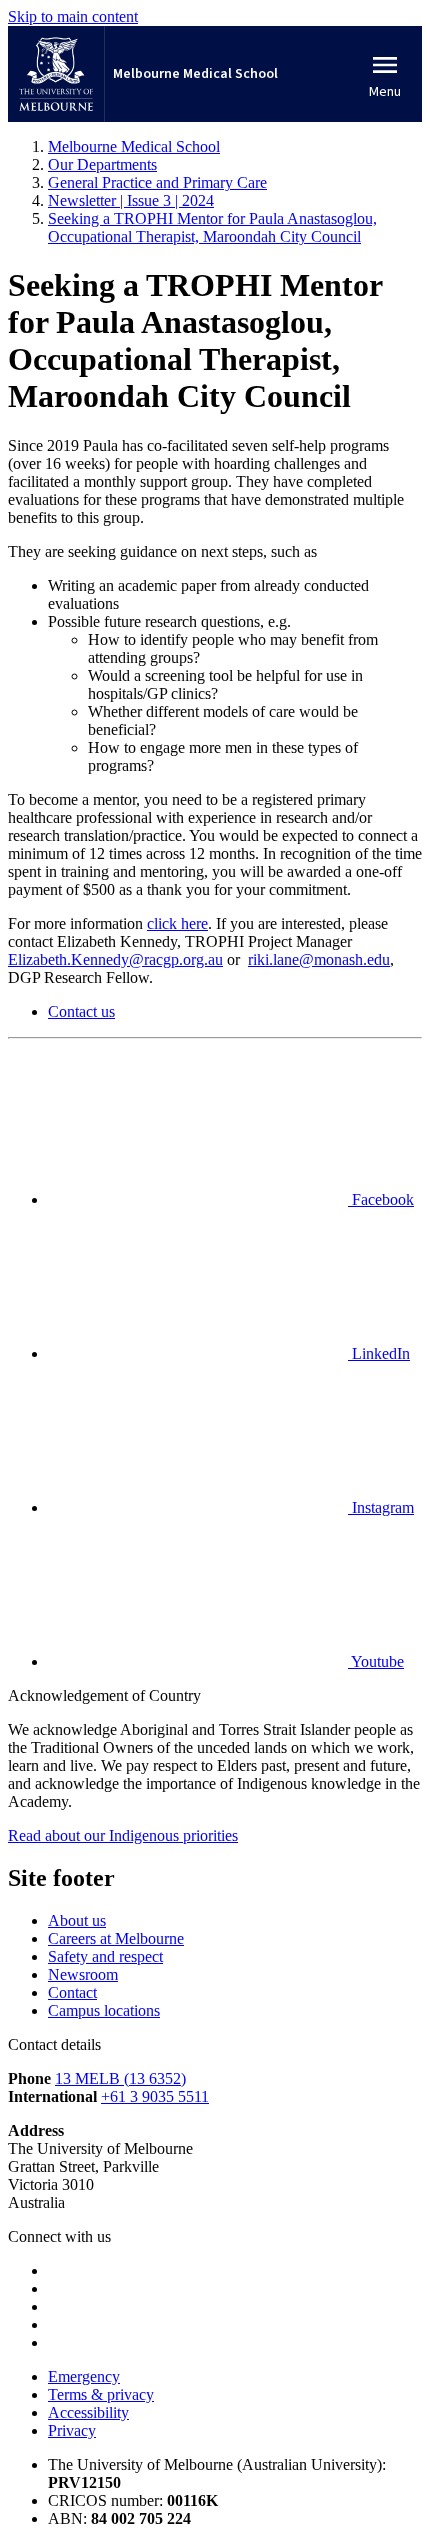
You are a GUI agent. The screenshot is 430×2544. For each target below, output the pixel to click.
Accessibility (88, 2412)
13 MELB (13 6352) (120, 2078)
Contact (72, 1992)
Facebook (381, 1199)
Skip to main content (73, 16)
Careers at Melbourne (116, 1938)
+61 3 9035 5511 (155, 2096)
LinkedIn (379, 1353)
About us (77, 1920)
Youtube (376, 1661)
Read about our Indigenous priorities (123, 1835)
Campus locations (104, 2010)
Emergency (84, 2376)
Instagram (381, 1507)
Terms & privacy (101, 2394)
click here (177, 923)
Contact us (81, 1011)
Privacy (72, 2430)
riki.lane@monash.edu (319, 959)
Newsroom (83, 1974)
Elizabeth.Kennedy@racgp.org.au (115, 959)
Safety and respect (105, 1956)
